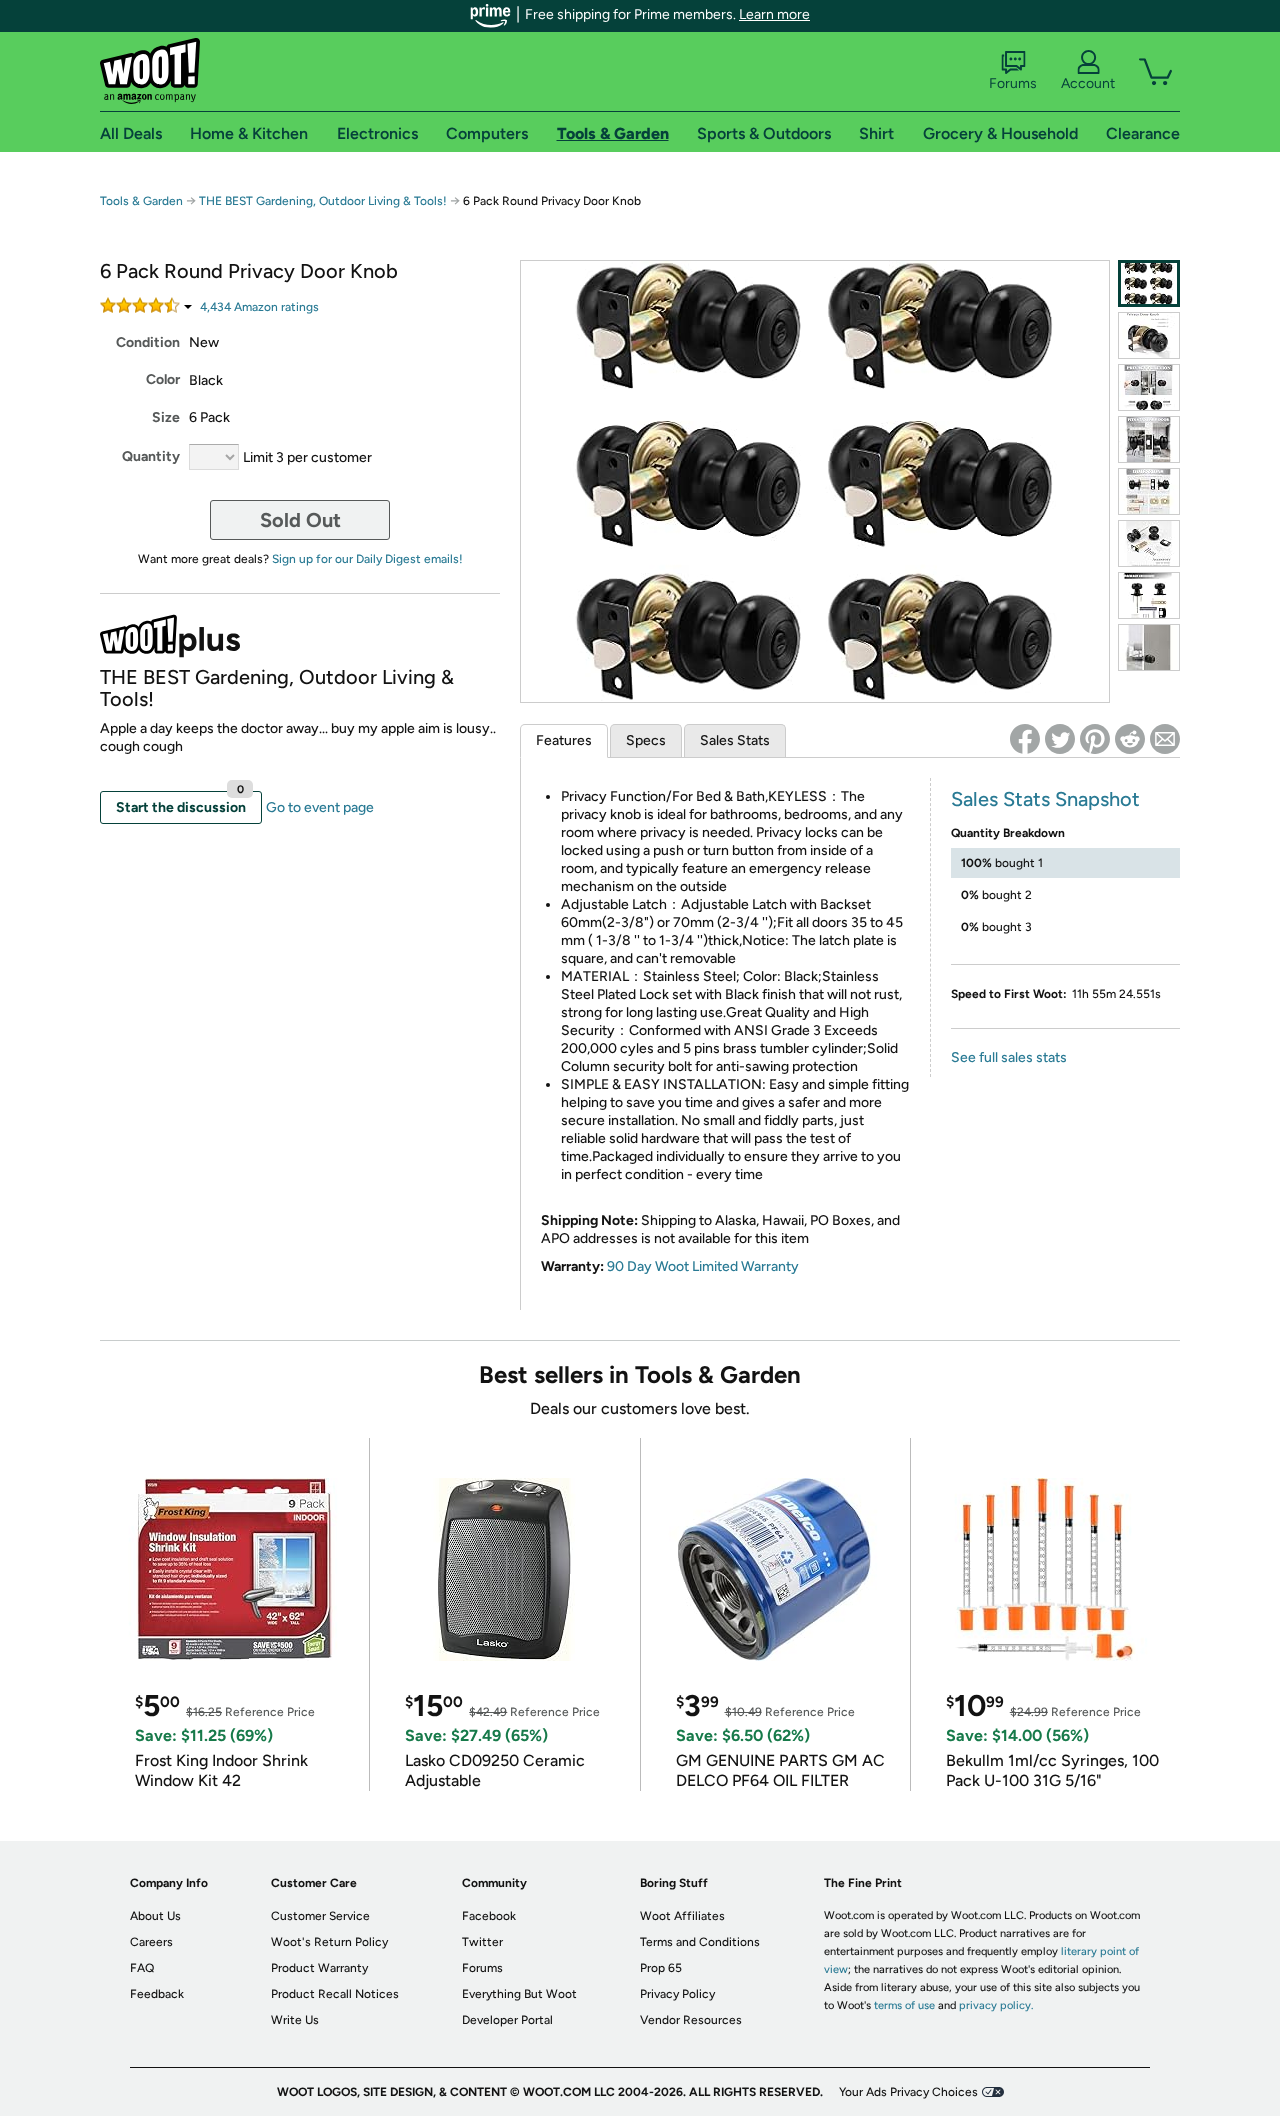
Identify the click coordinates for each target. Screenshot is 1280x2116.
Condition (148, 342)
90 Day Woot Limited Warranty (703, 1266)
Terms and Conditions (700, 1942)
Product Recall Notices (335, 1994)
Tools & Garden (141, 201)
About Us (155, 1916)
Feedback (157, 1994)
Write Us (295, 2020)
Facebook (489, 1916)
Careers (151, 1942)
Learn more (774, 14)
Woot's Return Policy (329, 1942)
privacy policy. (996, 2005)
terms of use (904, 2005)
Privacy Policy (677, 1994)
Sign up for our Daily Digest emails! (367, 559)
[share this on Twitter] (1060, 739)
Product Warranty (319, 1968)
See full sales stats (1009, 1057)
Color (163, 379)
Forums (1013, 83)
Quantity (151, 456)
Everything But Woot (519, 1994)
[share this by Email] (1165, 739)
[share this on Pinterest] (1095, 739)
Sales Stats (735, 740)
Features (564, 740)
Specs (646, 740)
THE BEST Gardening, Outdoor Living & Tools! (323, 201)
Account (1088, 83)
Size (166, 417)
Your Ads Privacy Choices (908, 2092)
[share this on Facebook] (1025, 739)
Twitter (482, 1942)
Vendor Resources (691, 2020)
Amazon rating (259, 307)
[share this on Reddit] (1130, 739)
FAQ (142, 1968)
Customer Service (320, 1916)
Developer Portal (507, 2020)
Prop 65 (661, 1968)
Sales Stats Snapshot (1045, 799)
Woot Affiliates (682, 1916)
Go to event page (320, 807)
